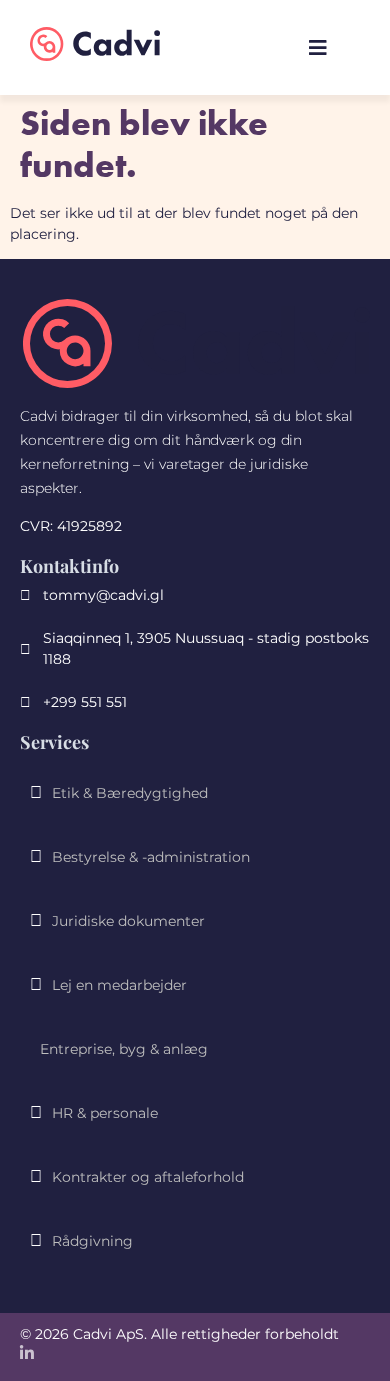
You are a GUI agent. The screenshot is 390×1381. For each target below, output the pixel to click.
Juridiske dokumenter (128, 921)
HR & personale (105, 1113)
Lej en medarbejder (119, 985)
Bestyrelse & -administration (151, 857)
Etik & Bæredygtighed (130, 793)
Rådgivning (92, 1241)
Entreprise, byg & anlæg (124, 1049)
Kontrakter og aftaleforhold (148, 1177)
